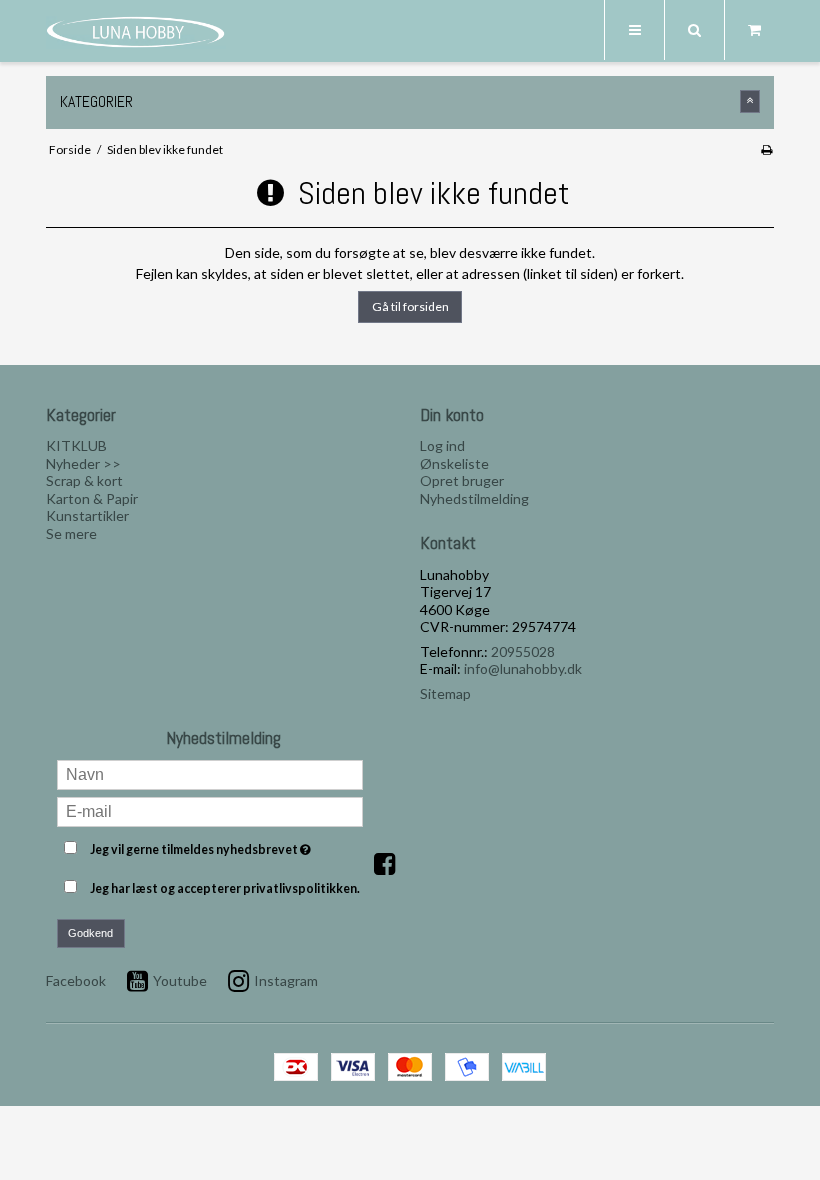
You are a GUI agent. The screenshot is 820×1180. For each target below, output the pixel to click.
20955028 (523, 651)
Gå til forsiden (410, 306)
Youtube (180, 980)
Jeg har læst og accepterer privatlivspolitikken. (225, 888)
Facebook (76, 980)
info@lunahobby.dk (523, 668)
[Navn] (210, 773)
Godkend (90, 933)
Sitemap (445, 693)
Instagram (286, 980)
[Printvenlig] (766, 149)
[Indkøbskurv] (754, 30)
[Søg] (694, 30)
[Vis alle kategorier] (750, 101)
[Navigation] (634, 30)
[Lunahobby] (136, 32)
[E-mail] (210, 810)
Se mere (71, 533)
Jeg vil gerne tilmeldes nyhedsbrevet (226, 845)
